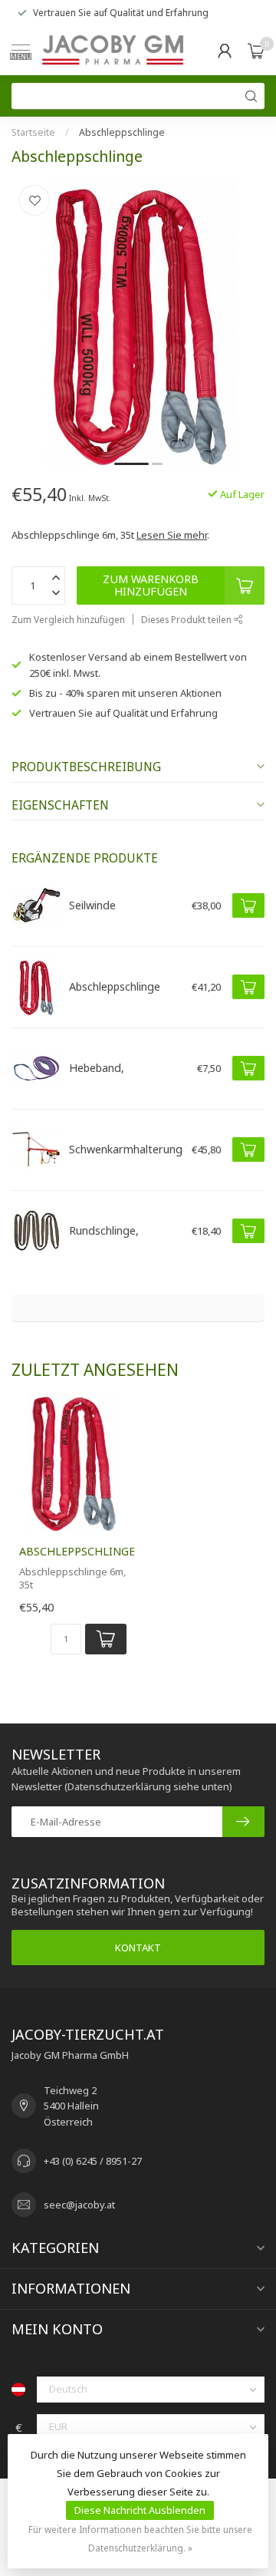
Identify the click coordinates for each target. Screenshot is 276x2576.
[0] (256, 51)
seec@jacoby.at (79, 2205)
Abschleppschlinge (122, 132)
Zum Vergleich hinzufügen (68, 619)
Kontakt (138, 1948)
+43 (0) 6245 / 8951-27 (93, 2161)
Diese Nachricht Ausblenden (140, 2510)
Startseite (33, 132)
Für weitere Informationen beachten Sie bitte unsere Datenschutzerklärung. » (140, 2538)
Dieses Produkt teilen (187, 619)
